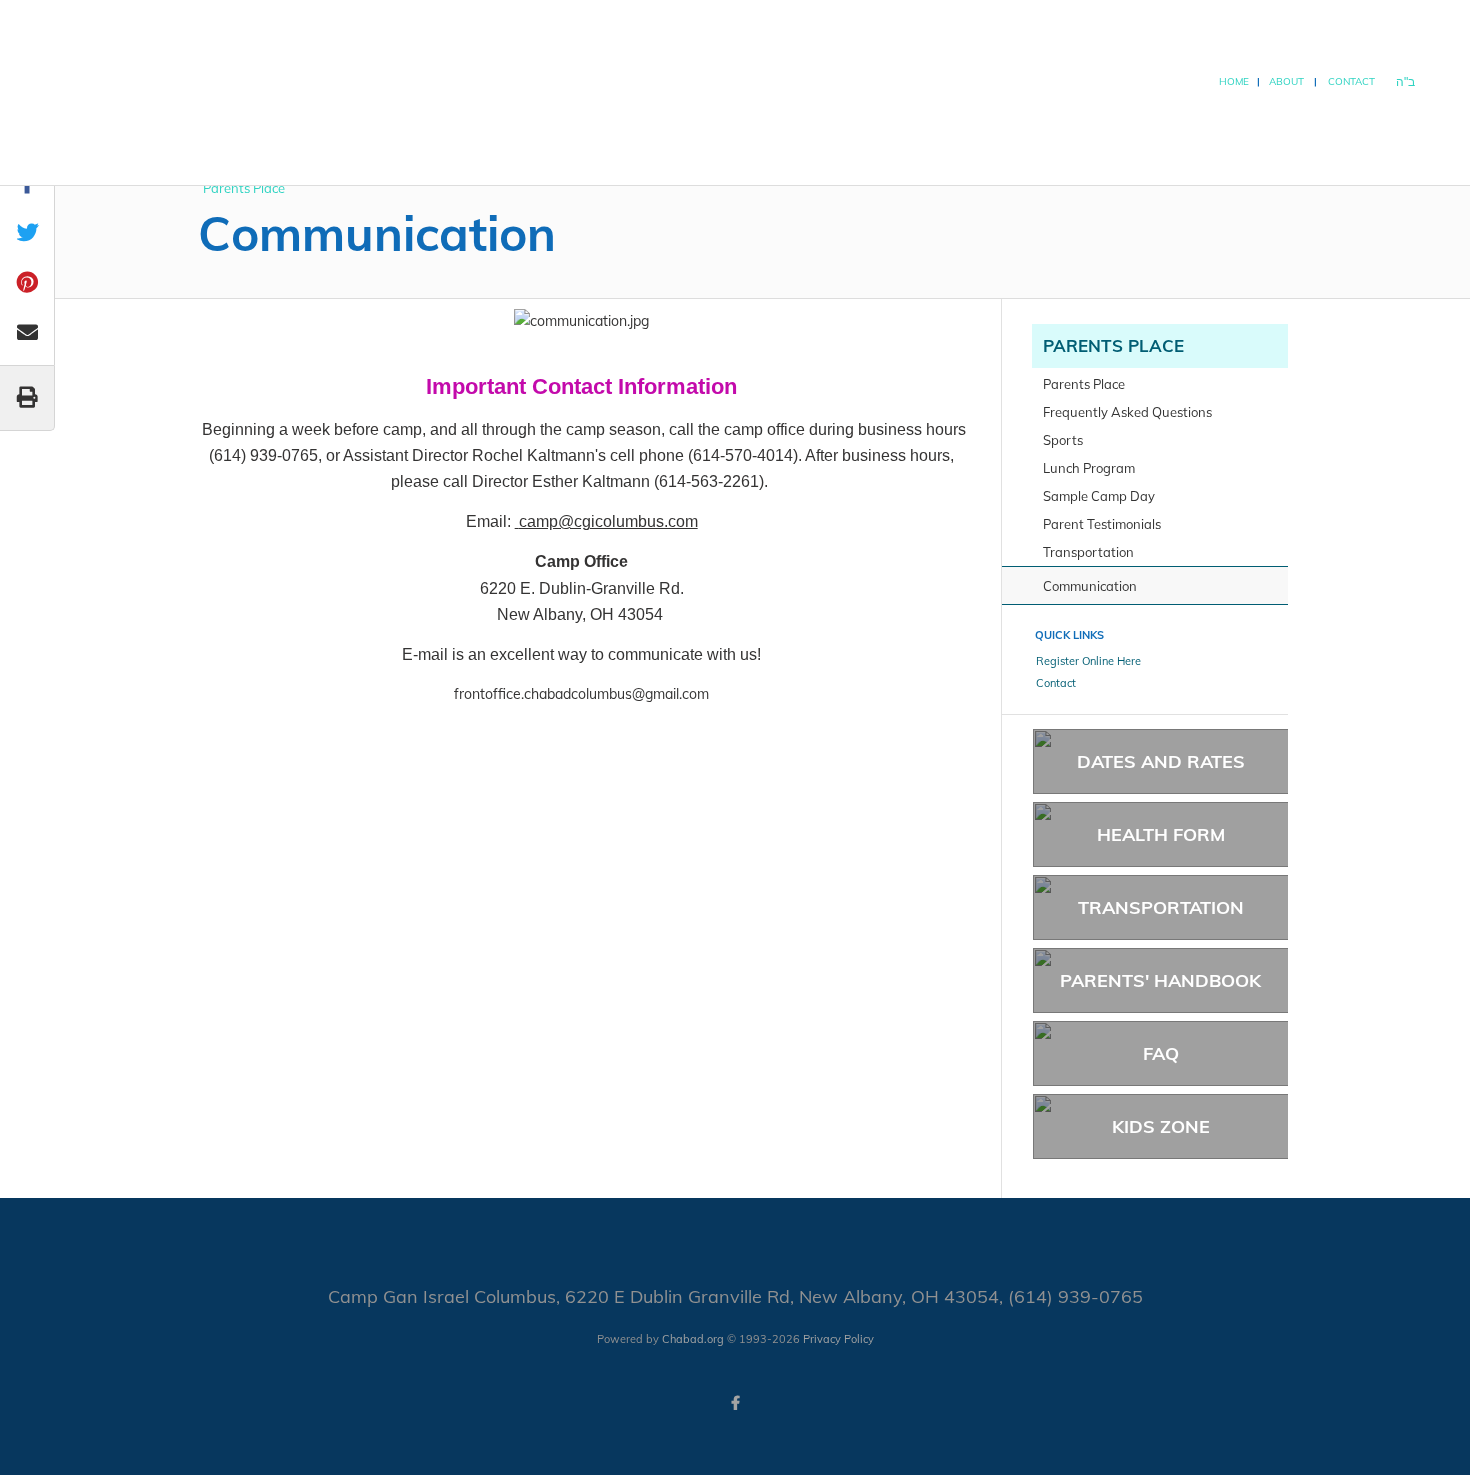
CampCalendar (1076, 130)
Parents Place (1113, 345)
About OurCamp (1174, 130)
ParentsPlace (1263, 130)
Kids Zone (1161, 1126)
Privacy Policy (838, 1339)
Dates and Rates (1161, 761)
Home (1234, 81)
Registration (977, 130)
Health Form (1161, 834)
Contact (1351, 81)
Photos (1340, 130)
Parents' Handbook (1160, 980)
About (1286, 81)
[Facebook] (735, 1403)
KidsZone (1408, 130)
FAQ (1161, 1053)
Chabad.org (693, 1339)
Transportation (1161, 907)
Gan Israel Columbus (227, 134)
